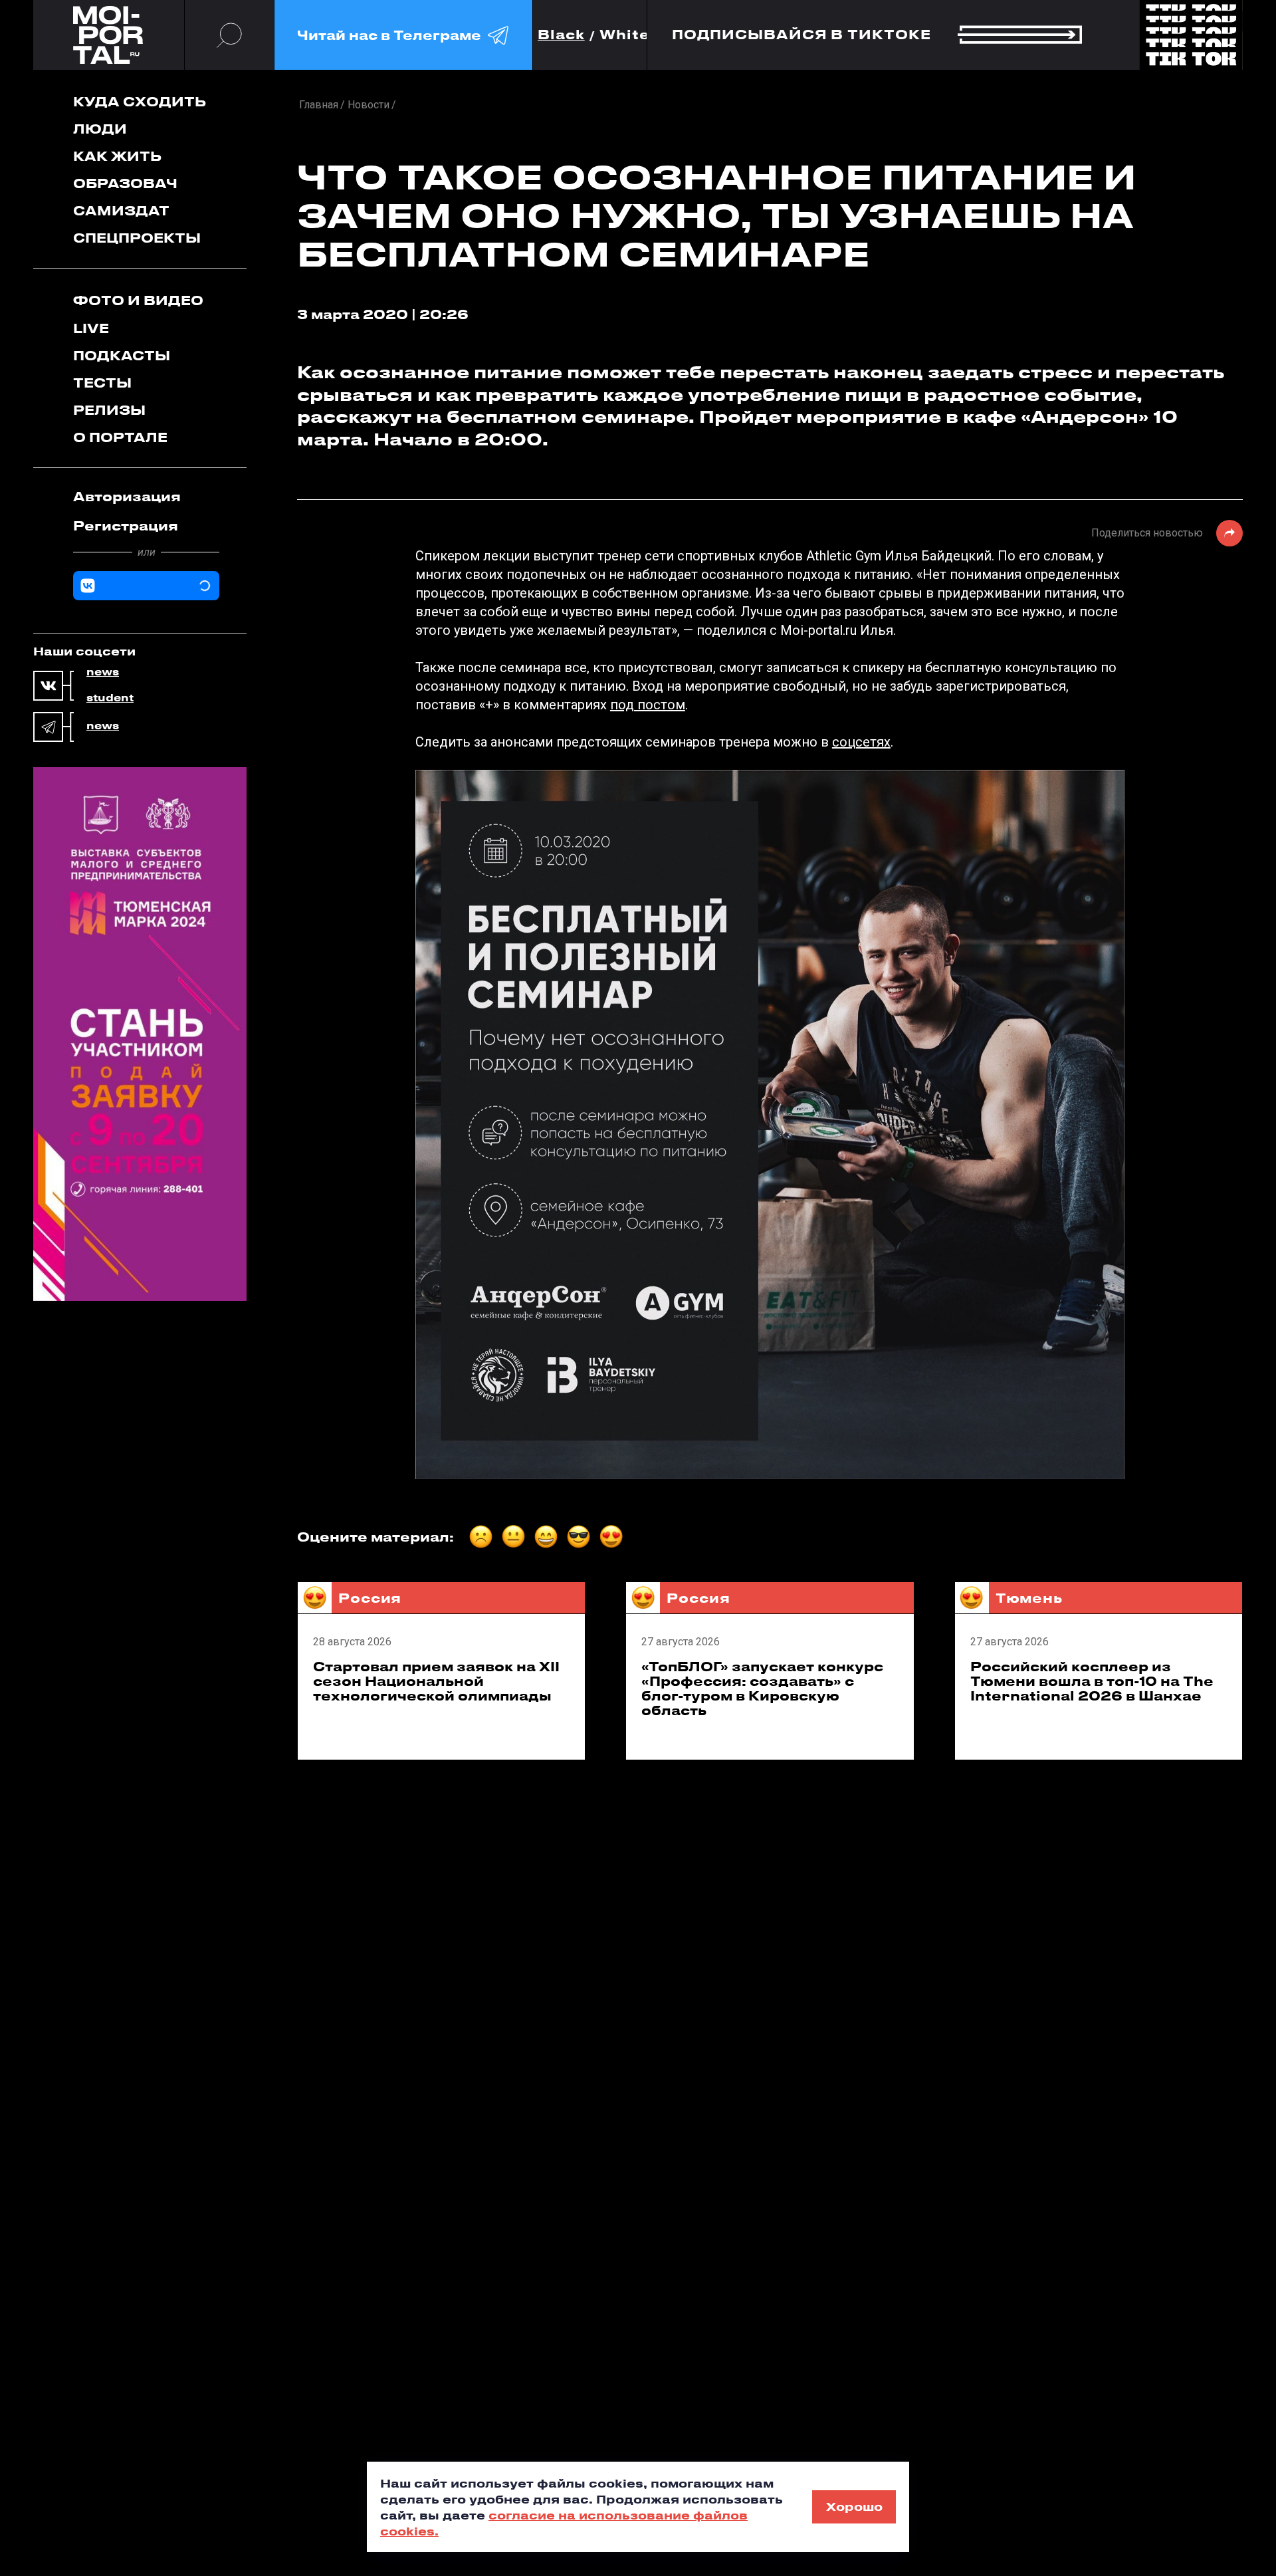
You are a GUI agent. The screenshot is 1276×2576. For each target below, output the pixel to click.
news (103, 672)
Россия (370, 1598)
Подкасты (122, 355)
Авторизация (127, 496)
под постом (648, 705)
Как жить (117, 156)
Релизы (109, 410)
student (110, 698)
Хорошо (854, 2506)
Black (561, 35)
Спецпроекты (137, 238)
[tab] (146, 497)
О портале (120, 437)
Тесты (102, 383)
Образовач (125, 183)
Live (91, 328)
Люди (100, 129)
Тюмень (1029, 1598)
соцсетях (861, 742)
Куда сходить (140, 101)
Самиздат (121, 210)
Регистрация (126, 526)
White (625, 35)
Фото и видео (138, 300)
